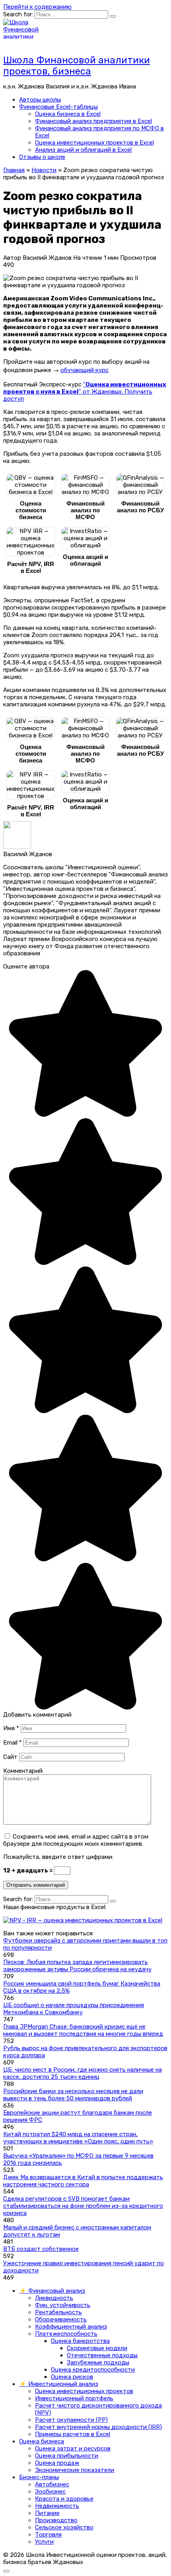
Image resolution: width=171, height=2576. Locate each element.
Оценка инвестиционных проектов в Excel (94, 143)
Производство (56, 2520)
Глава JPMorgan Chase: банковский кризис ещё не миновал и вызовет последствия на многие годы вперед (83, 2030)
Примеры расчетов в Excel (73, 2434)
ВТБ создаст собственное (41, 2249)
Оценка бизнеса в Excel (68, 114)
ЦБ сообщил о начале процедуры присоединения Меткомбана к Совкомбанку (74, 2009)
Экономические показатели (75, 2470)
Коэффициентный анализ (71, 2327)
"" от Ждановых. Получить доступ (85, 392)
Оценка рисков (72, 2377)
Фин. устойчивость (63, 2305)
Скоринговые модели (97, 2348)
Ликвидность (54, 2298)
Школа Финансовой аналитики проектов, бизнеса (77, 66)
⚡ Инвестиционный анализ (59, 2384)
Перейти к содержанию (37, 7)
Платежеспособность (66, 2334)
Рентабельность (58, 2312)
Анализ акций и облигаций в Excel (83, 150)
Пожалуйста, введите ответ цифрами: (58, 1857)
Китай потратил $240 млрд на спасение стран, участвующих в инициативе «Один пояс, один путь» (78, 2138)
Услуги (44, 2542)
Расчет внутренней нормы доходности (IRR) (98, 2427)
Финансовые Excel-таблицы (58, 107)
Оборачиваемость (61, 2319)
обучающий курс (85, 370)
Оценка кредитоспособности (93, 2370)
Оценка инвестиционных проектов (84, 2391)
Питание (47, 2513)
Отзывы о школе (42, 157)
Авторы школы (40, 100)
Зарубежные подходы (98, 2362)
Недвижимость (57, 2506)
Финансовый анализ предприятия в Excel (93, 121)
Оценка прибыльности (67, 2456)
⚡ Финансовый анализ (52, 2291)
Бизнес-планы (39, 2477)
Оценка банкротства (80, 2341)
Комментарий (23, 1771)
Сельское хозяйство (64, 2527)
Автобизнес (52, 2484)
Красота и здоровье (64, 2499)
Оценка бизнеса (42, 2441)
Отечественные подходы (102, 2355)
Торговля (48, 2535)
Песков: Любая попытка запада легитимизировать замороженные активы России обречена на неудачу (77, 1966)
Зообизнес (50, 2492)
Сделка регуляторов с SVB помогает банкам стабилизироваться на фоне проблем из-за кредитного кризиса (83, 2206)
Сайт (10, 1757)
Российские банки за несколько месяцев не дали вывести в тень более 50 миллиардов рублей (73, 2095)
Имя (11, 1728)
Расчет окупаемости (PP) (71, 2420)
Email (13, 1743)
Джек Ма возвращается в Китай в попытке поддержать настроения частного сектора (83, 2181)
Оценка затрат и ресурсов (73, 2449)
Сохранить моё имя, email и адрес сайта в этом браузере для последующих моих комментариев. (76, 1840)
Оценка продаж (57, 2463)
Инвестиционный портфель (74, 2398)
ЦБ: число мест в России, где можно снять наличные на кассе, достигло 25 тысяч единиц (83, 2073)
